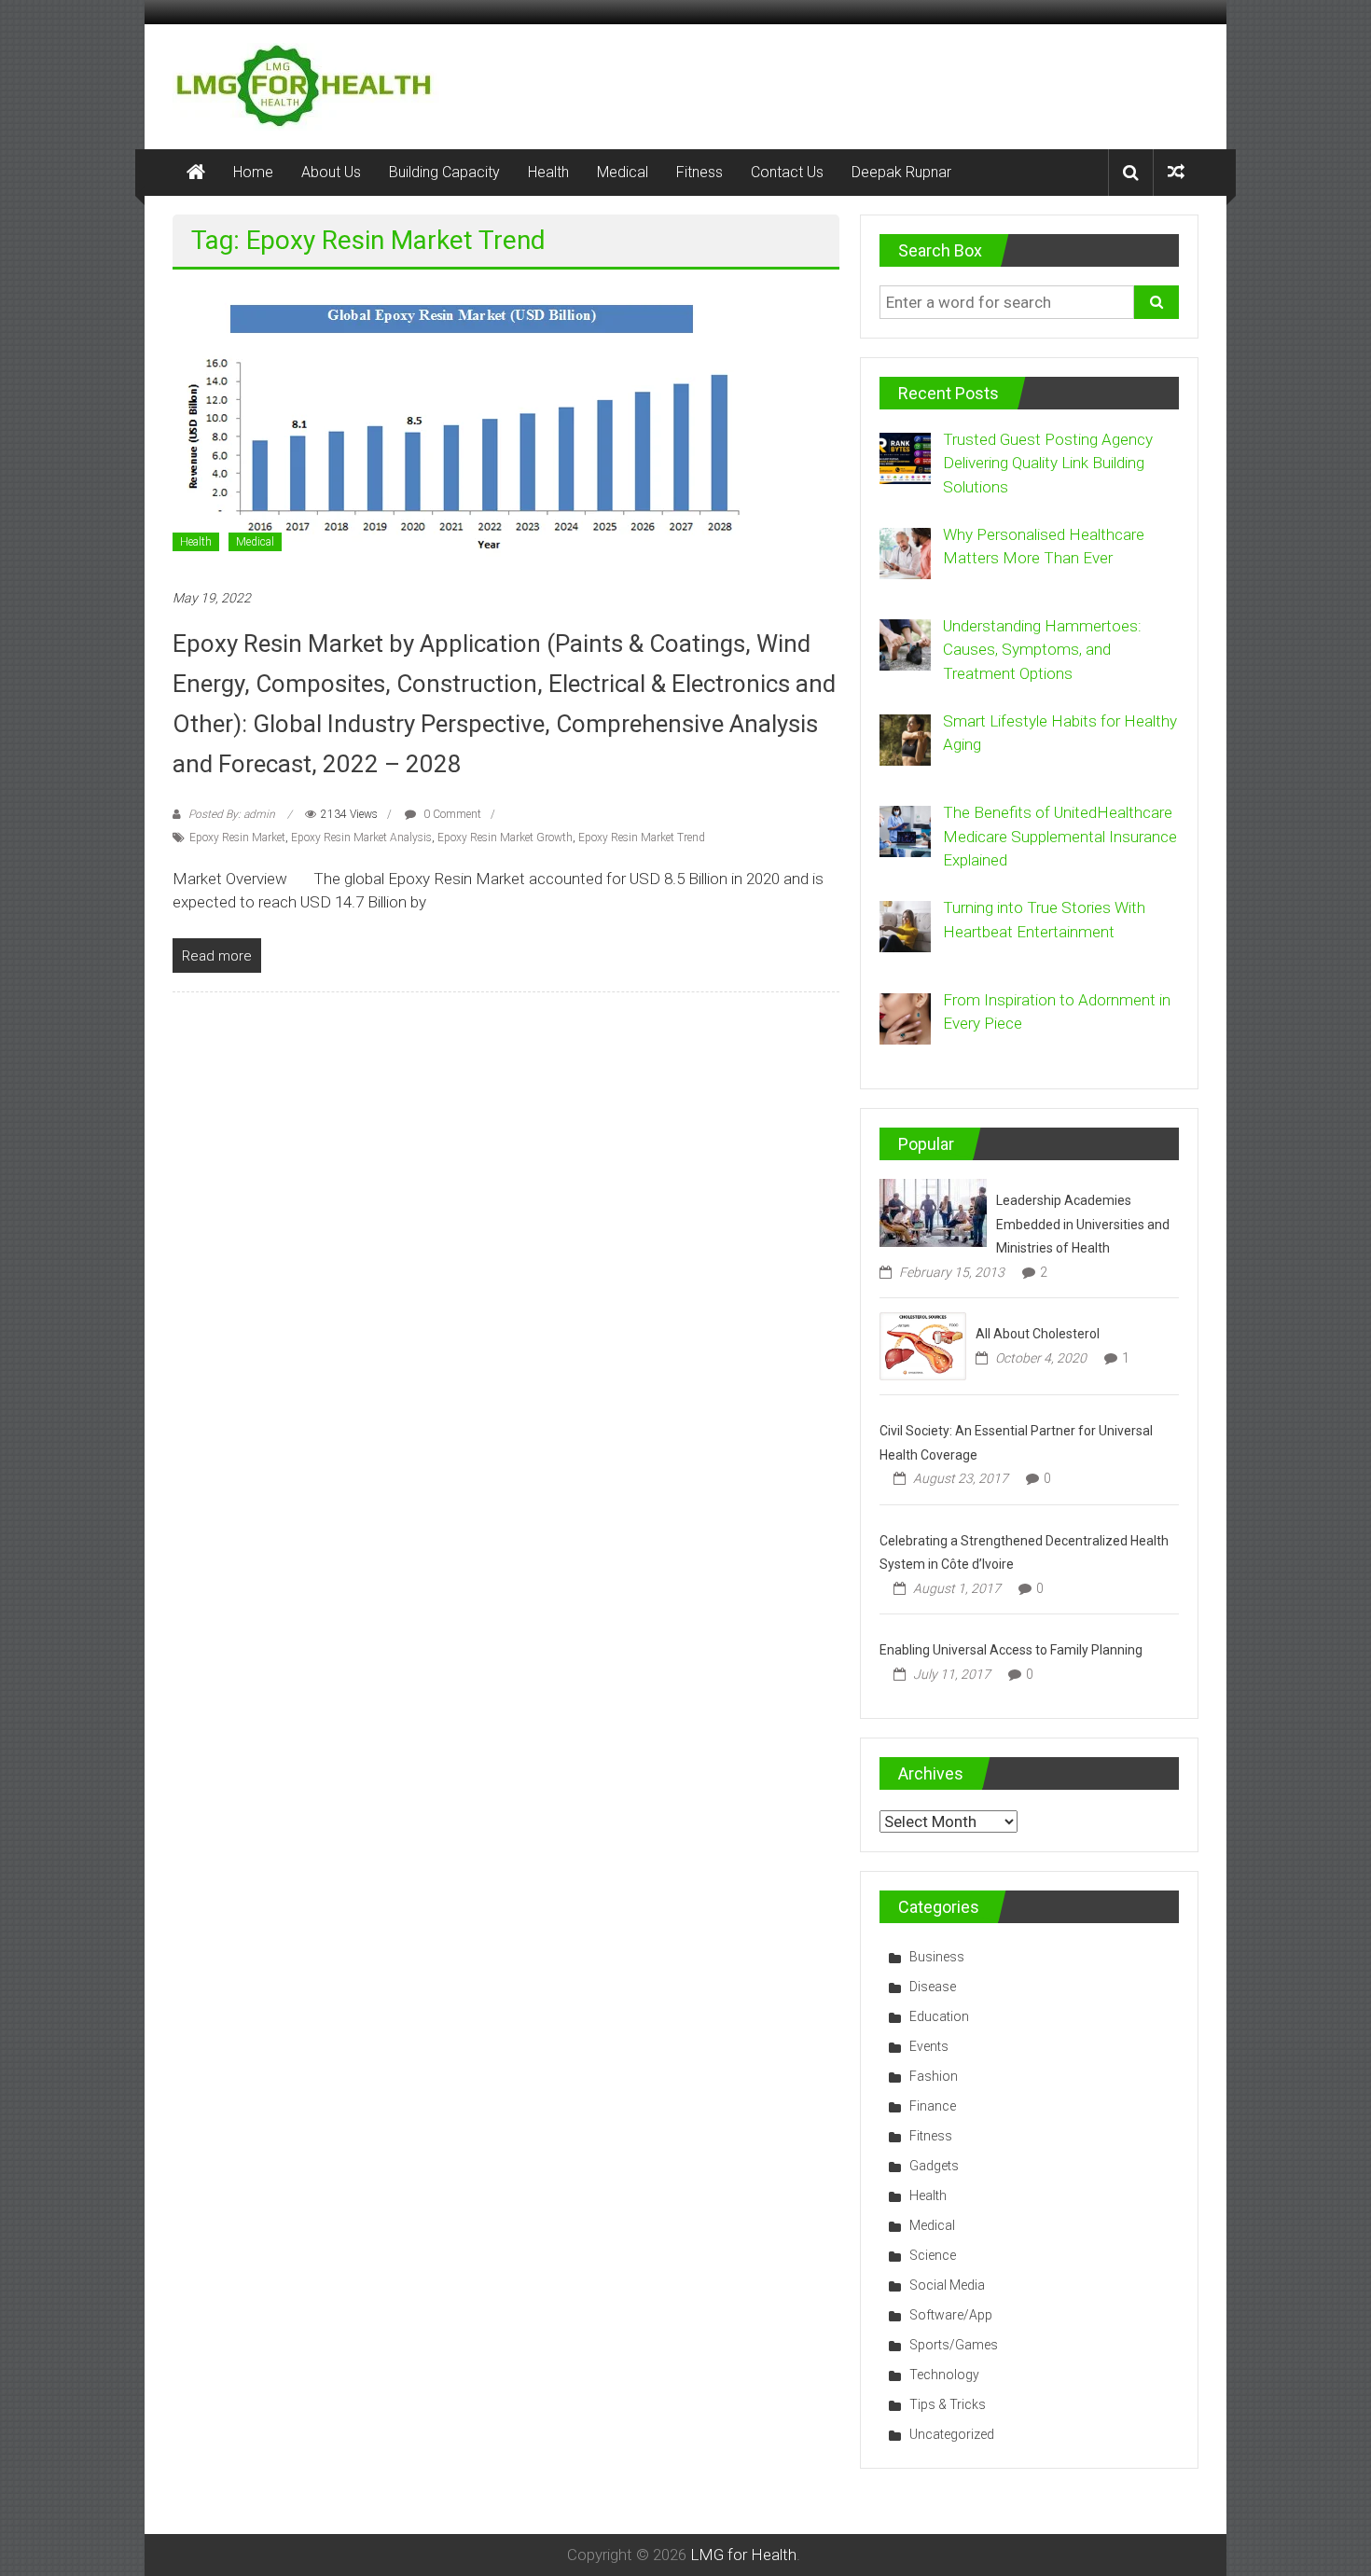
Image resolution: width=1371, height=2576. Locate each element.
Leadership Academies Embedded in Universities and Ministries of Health (1083, 1224)
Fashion (934, 2076)
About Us (331, 172)
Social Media (947, 2285)
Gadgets (934, 2166)
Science (933, 2255)
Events (929, 2046)
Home (253, 172)
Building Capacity (444, 172)
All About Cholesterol (1038, 1334)
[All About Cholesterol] (923, 1345)
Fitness (699, 172)
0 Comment (451, 814)
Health (548, 172)
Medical (623, 172)
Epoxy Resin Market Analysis (361, 838)
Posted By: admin (232, 814)
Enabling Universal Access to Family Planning (1011, 1650)
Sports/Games (954, 2345)
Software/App (951, 2315)
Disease (933, 1987)
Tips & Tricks (948, 2404)
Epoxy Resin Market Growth (505, 838)
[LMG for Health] (196, 173)
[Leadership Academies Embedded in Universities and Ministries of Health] (933, 1212)
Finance (933, 2106)
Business (937, 1957)
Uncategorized (952, 2434)
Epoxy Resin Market (237, 838)
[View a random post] (1176, 172)
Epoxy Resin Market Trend (642, 838)
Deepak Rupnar (901, 172)
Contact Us (787, 172)
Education (939, 2016)
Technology (944, 2375)
